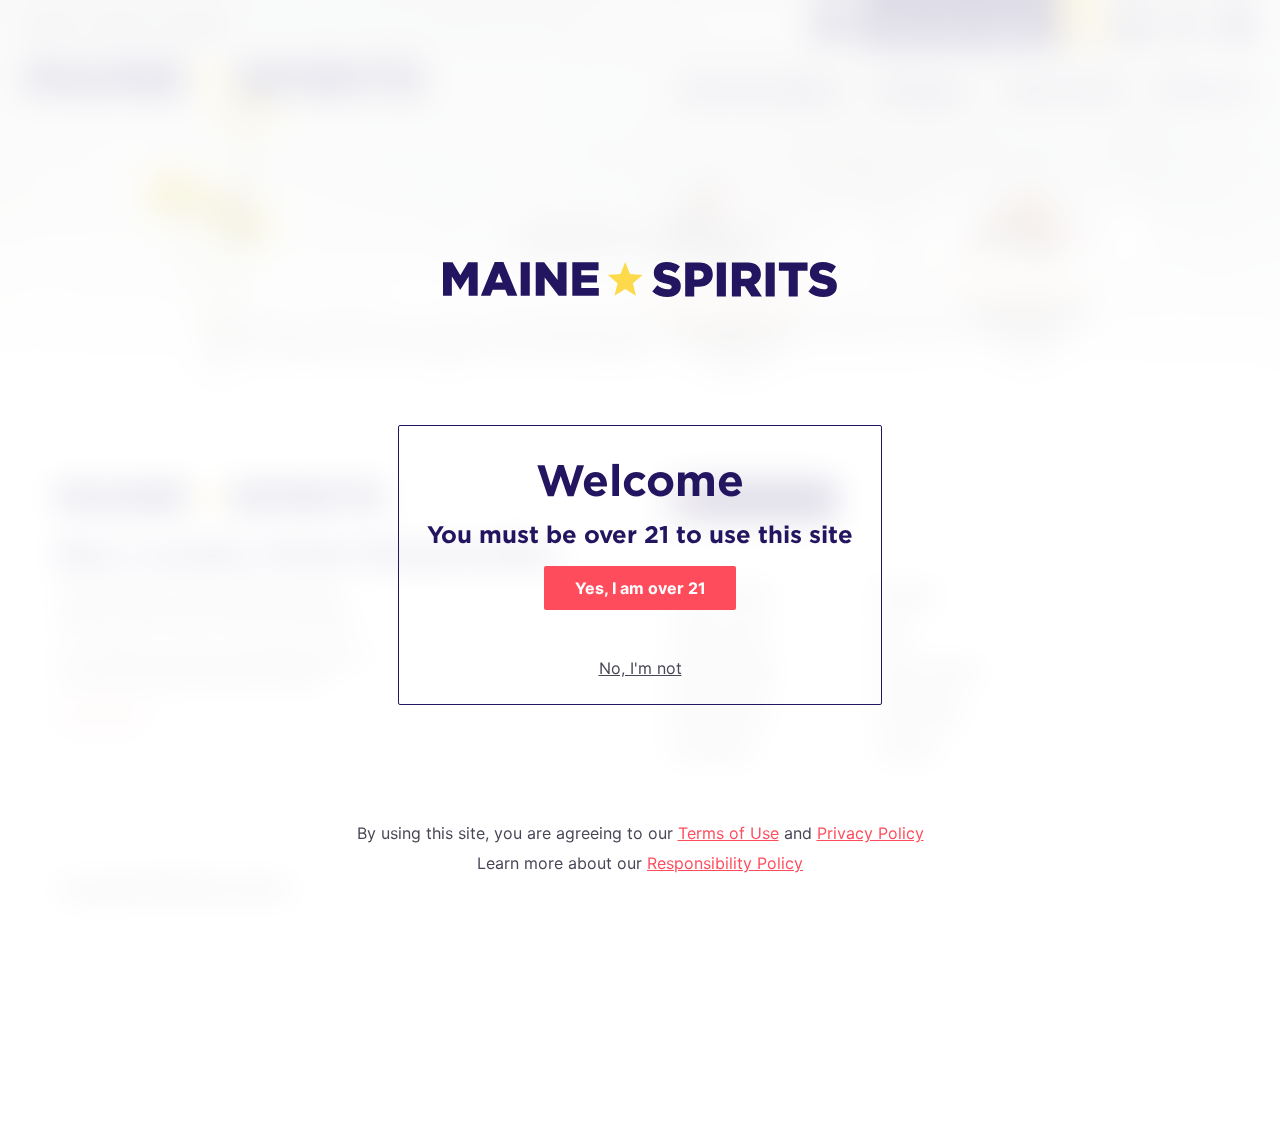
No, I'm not (640, 668)
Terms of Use (728, 833)
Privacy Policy (870, 833)
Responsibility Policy (725, 863)
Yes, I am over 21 (640, 588)
